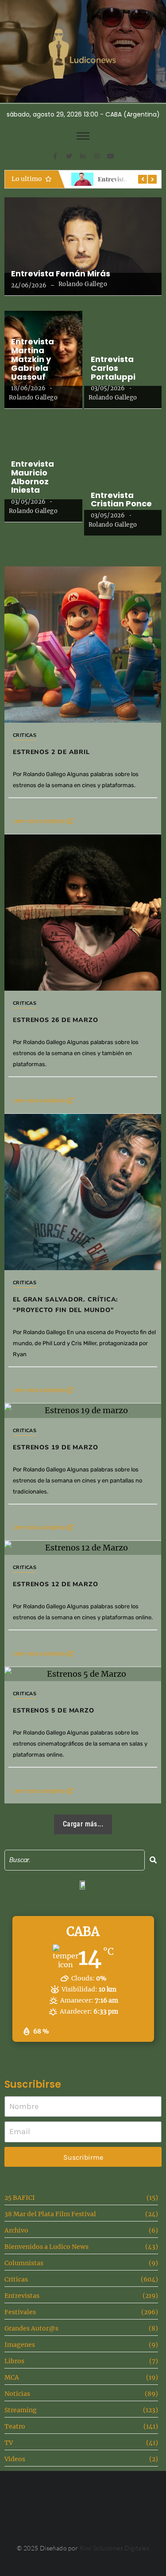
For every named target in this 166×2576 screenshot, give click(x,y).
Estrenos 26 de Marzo (56, 1020)
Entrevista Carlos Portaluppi (113, 368)
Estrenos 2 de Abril (51, 752)
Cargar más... (83, 1824)
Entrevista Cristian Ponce (121, 500)
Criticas (25, 735)
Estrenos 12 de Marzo (56, 1584)
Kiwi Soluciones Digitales (114, 2548)
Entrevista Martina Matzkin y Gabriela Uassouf (33, 359)
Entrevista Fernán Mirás (61, 274)
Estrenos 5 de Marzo (54, 1710)
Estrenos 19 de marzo (56, 1447)
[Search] (153, 1860)
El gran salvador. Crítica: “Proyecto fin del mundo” (66, 1305)
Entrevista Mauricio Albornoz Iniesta (33, 477)
